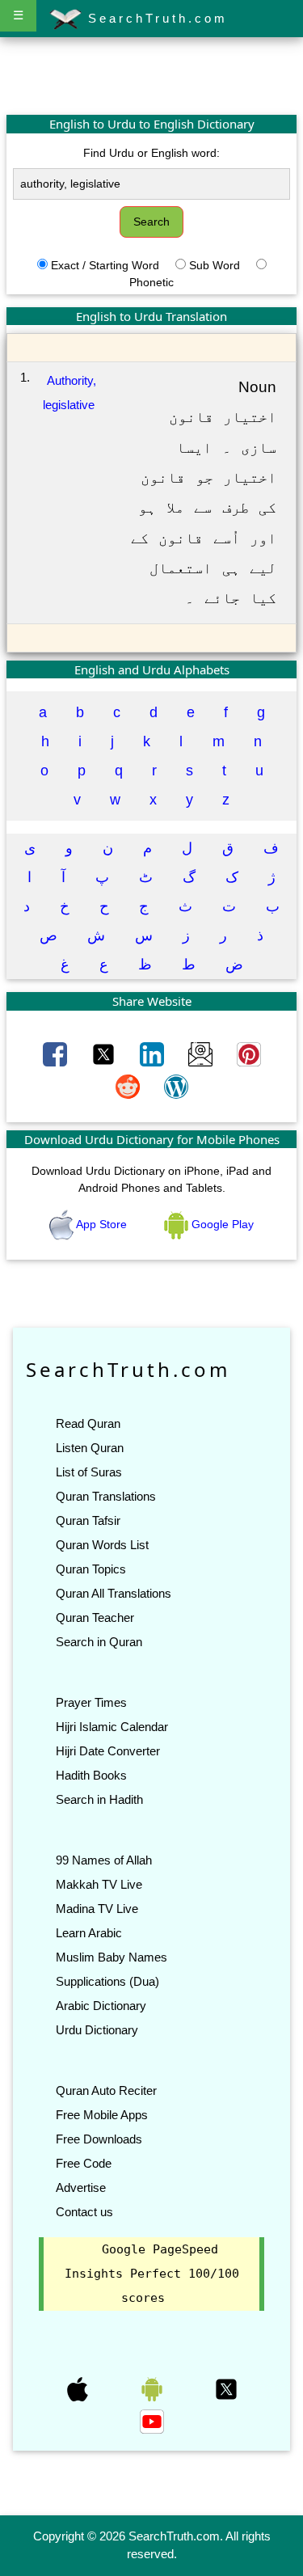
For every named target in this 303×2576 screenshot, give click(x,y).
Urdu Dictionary (97, 2030)
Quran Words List (102, 1545)
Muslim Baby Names (112, 1957)
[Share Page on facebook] (57, 1053)
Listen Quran (90, 1448)
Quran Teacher (95, 1617)
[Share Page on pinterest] (249, 1053)
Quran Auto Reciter (106, 2090)
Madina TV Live (97, 1909)
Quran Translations (106, 1496)
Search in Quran (99, 1642)
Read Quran (88, 1423)
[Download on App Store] (79, 2388)
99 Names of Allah (104, 1860)
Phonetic (151, 282)
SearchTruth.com (155, 18)
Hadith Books (91, 1775)
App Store (102, 1224)
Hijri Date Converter (108, 1751)
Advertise (81, 2187)
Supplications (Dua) (107, 1981)
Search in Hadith (99, 1799)
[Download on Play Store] (154, 2388)
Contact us (84, 2212)
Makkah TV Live (99, 1884)
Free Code (84, 2163)
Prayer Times (91, 1702)
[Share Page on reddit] (129, 1085)
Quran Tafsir (88, 1520)
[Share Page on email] (202, 1053)
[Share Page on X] (105, 1053)
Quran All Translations (114, 1593)
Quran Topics (91, 1569)
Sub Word (215, 265)
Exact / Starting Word (105, 265)
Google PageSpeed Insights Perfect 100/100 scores (152, 2274)
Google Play (221, 1224)
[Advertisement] (152, 75)
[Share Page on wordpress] (176, 1085)
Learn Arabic (89, 1933)
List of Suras (89, 1472)
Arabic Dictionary (101, 2006)
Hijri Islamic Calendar (112, 1727)
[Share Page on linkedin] (154, 1053)
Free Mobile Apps (102, 2115)
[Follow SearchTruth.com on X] (226, 2388)
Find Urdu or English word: (151, 153)
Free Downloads (99, 2139)
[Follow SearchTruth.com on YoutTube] (152, 2420)
